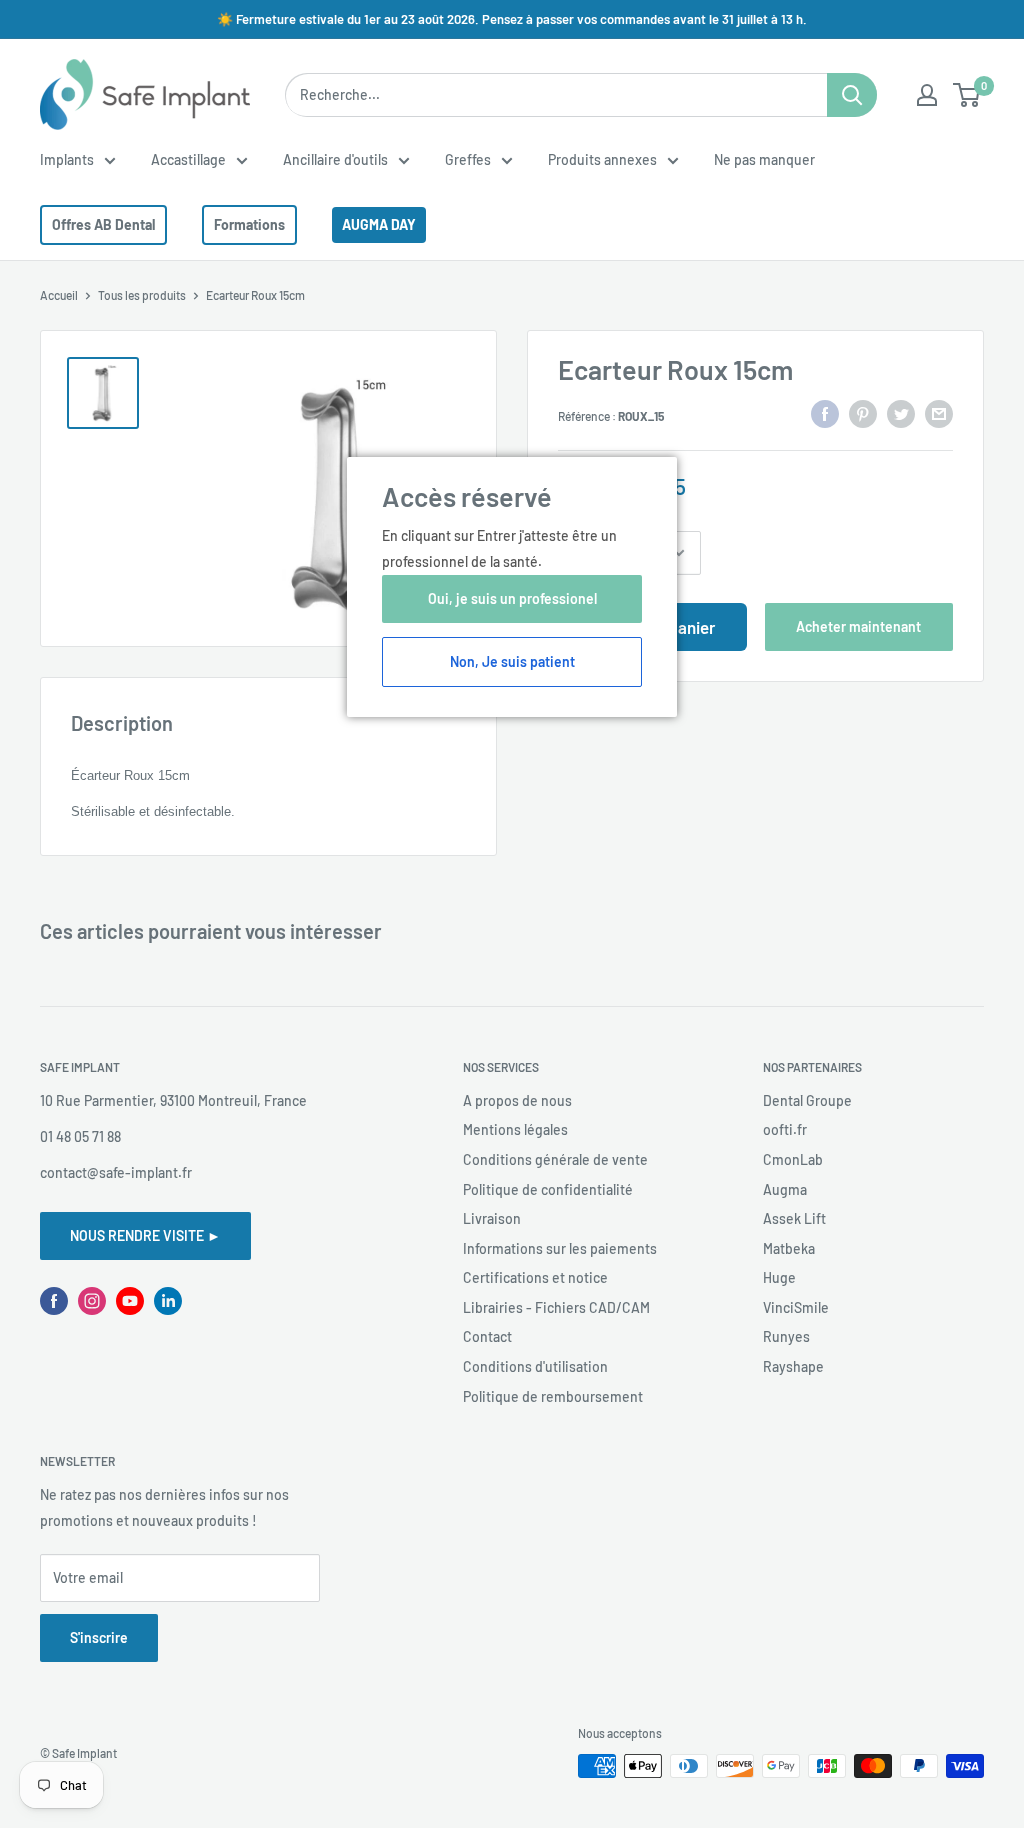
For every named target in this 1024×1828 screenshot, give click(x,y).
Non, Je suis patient (512, 661)
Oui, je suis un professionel (512, 598)
